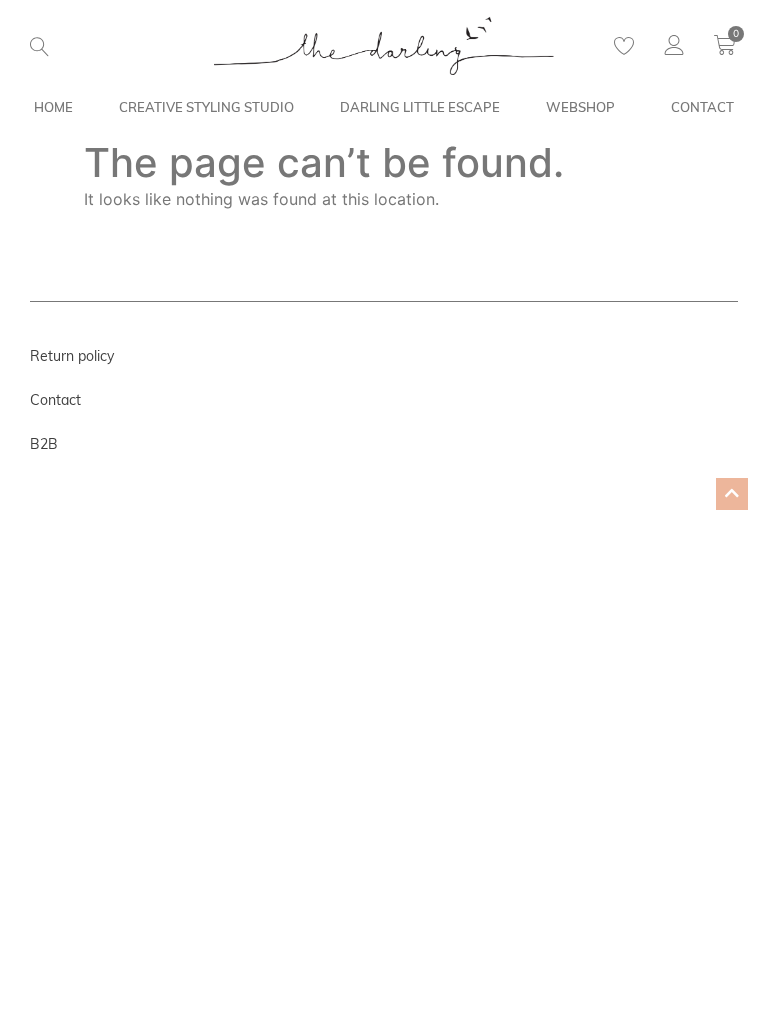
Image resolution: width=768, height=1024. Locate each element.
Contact (702, 107)
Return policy (72, 356)
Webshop (580, 107)
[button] (39, 47)
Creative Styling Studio (206, 107)
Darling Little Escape (420, 107)
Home (53, 107)
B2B (44, 444)
